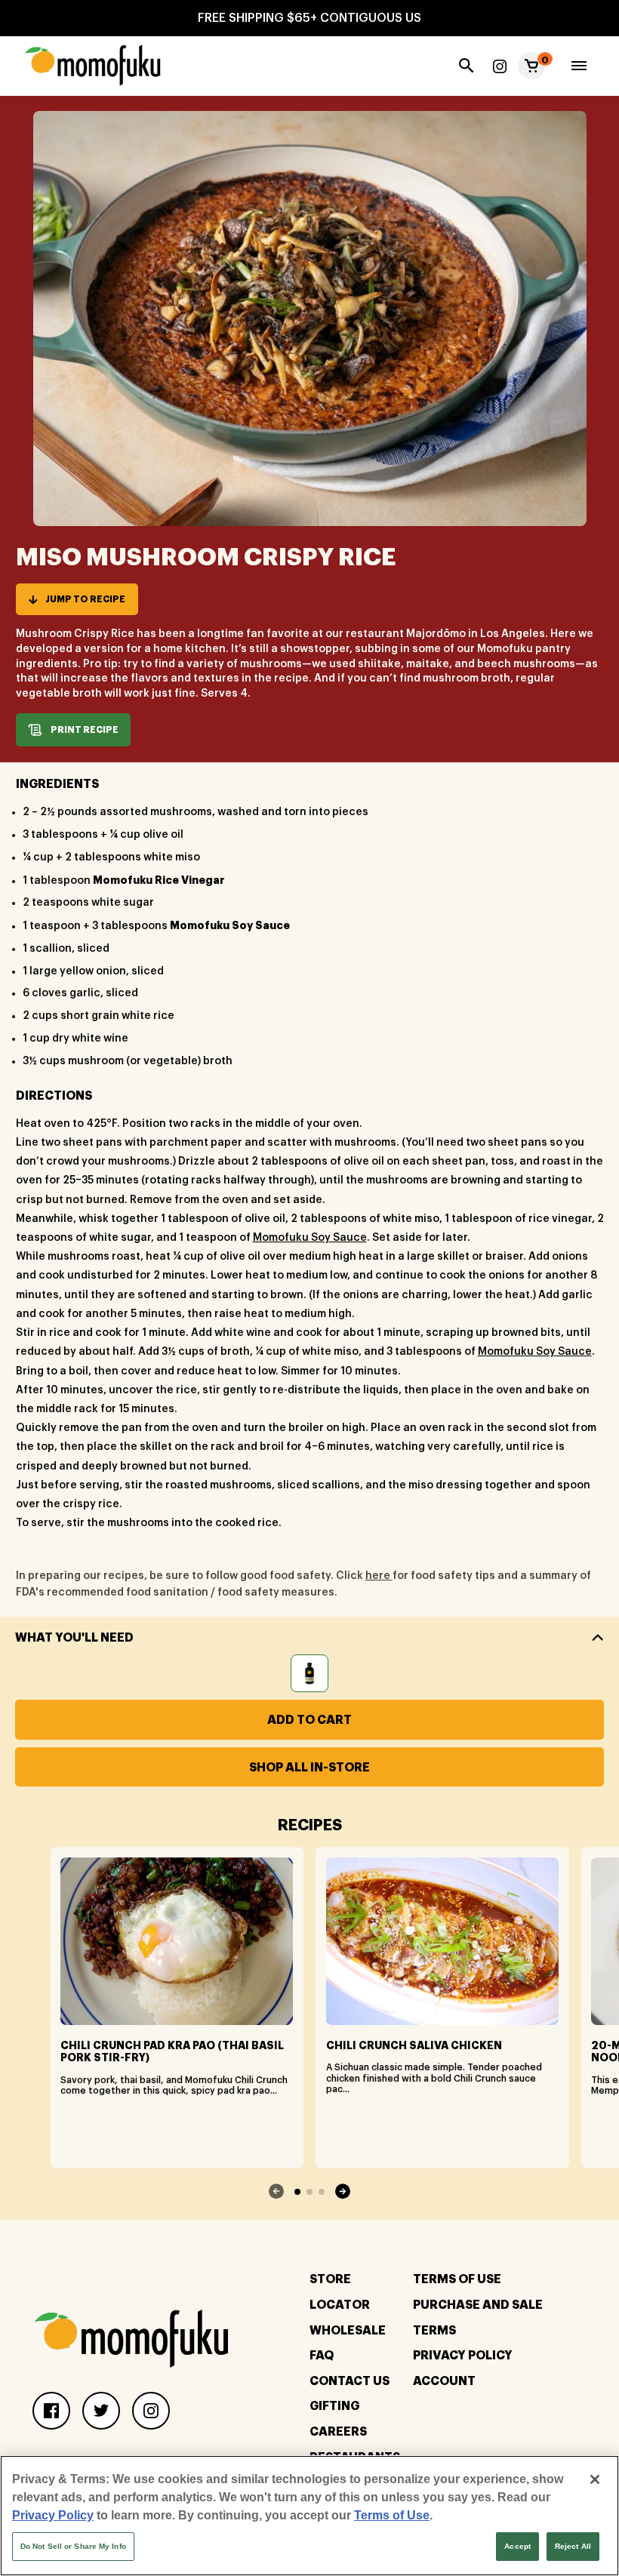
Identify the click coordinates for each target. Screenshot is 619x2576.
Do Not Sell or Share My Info (73, 2546)
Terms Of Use (457, 2279)
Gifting (334, 2406)
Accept (517, 2546)
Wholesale (348, 2331)
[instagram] (500, 66)
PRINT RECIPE (85, 730)
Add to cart (309, 1720)
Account (444, 2381)
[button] (531, 66)
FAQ (322, 2356)
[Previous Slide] (277, 2191)
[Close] (595, 2479)
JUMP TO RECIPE (85, 599)
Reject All (573, 2546)
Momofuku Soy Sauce (310, 1238)
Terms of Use (392, 2515)
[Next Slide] (342, 2191)
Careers (338, 2432)
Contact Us (350, 2381)
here (379, 1576)
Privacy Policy (463, 2356)
